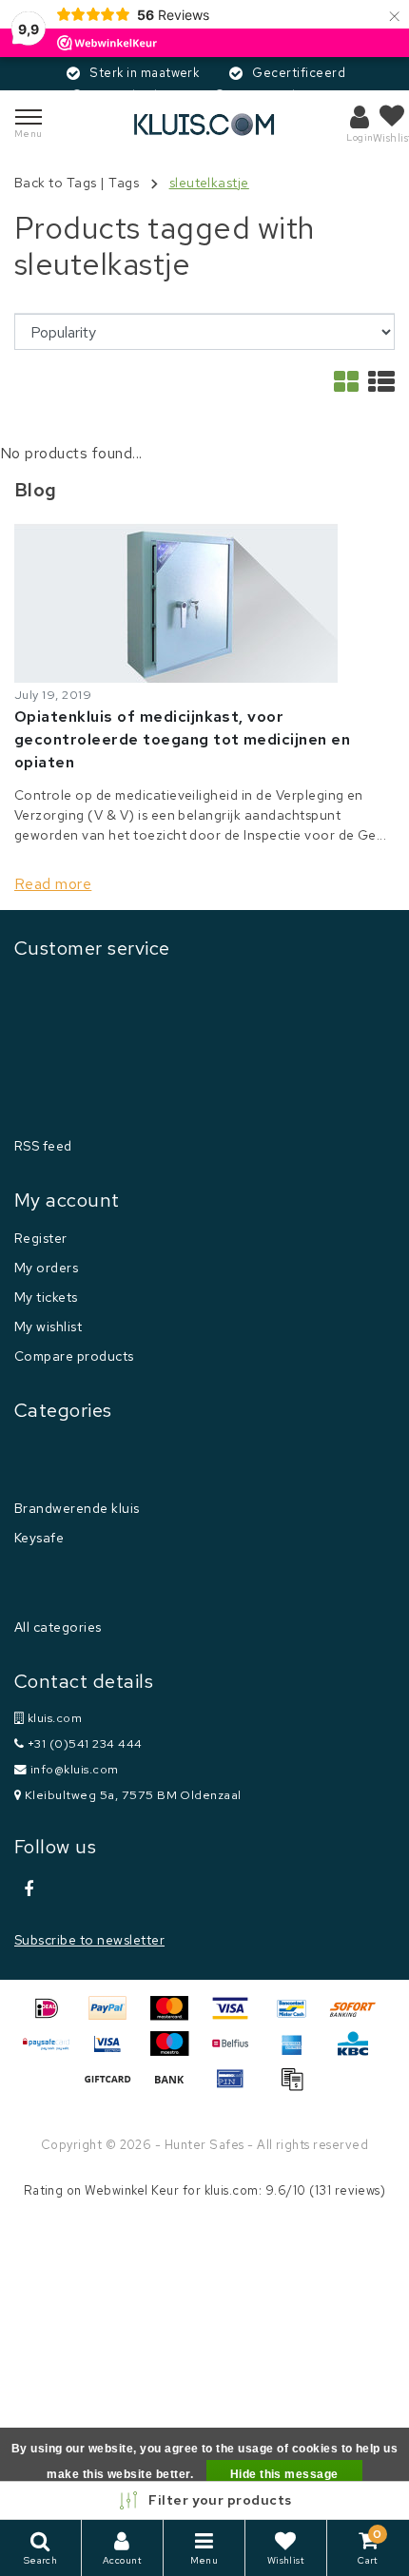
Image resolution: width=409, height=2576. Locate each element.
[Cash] (114, 2088)
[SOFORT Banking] (358, 2017)
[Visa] (237, 2017)
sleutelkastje (209, 183)
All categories (58, 1627)
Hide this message (284, 2474)
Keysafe (39, 1538)
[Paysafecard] (53, 2053)
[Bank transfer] (176, 2088)
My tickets (46, 1297)
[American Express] (299, 2053)
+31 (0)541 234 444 (83, 1743)
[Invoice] (297, 2088)
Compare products (74, 1356)
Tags (124, 183)
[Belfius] (237, 2053)
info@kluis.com (75, 1769)
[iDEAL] (53, 2017)
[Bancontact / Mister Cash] (299, 2017)
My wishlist (48, 1327)
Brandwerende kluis (77, 1508)
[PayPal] (114, 2017)
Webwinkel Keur (132, 2190)
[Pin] (237, 2088)
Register (41, 1238)
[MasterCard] (176, 2017)
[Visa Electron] (114, 2053)
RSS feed (43, 1146)
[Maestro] (176, 2053)
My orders (46, 1268)
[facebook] (29, 1889)
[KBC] (358, 2053)
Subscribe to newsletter (89, 1940)
